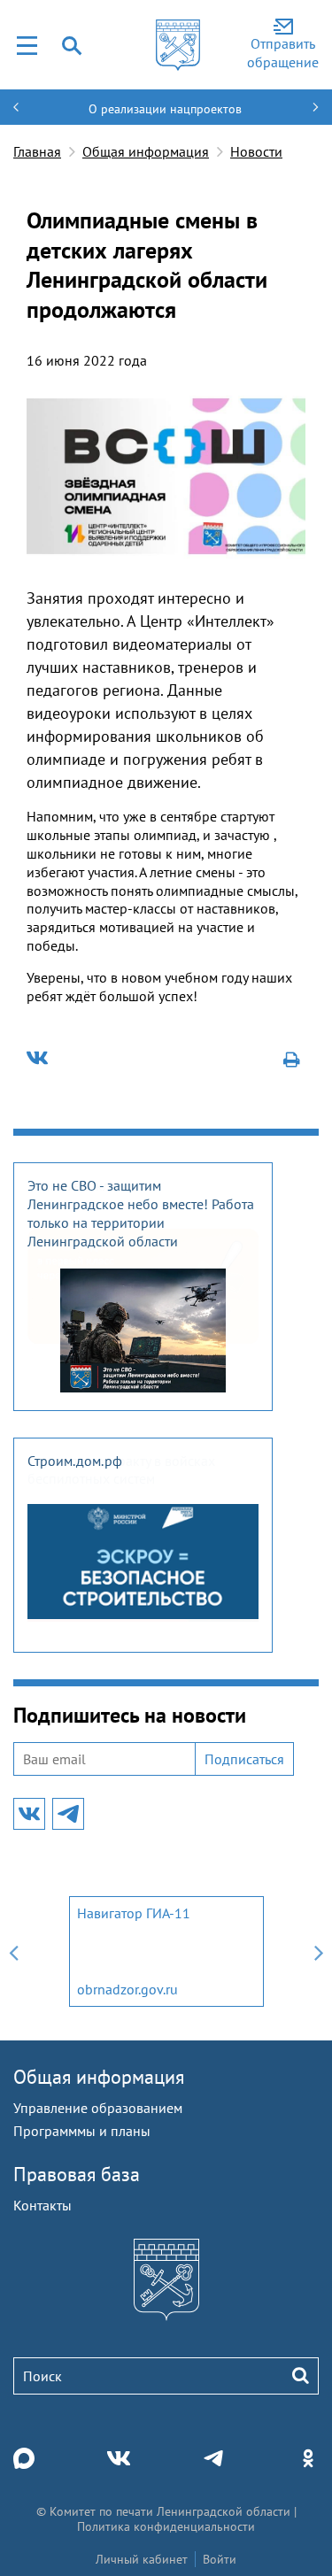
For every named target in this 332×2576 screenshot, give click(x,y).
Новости (256, 151)
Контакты (42, 2205)
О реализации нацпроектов (165, 109)
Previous (13, 1951)
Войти (220, 2559)
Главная (37, 151)
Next (319, 1951)
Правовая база (77, 2174)
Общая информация (146, 151)
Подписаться (244, 1759)
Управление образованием (98, 2108)
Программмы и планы (82, 2131)
